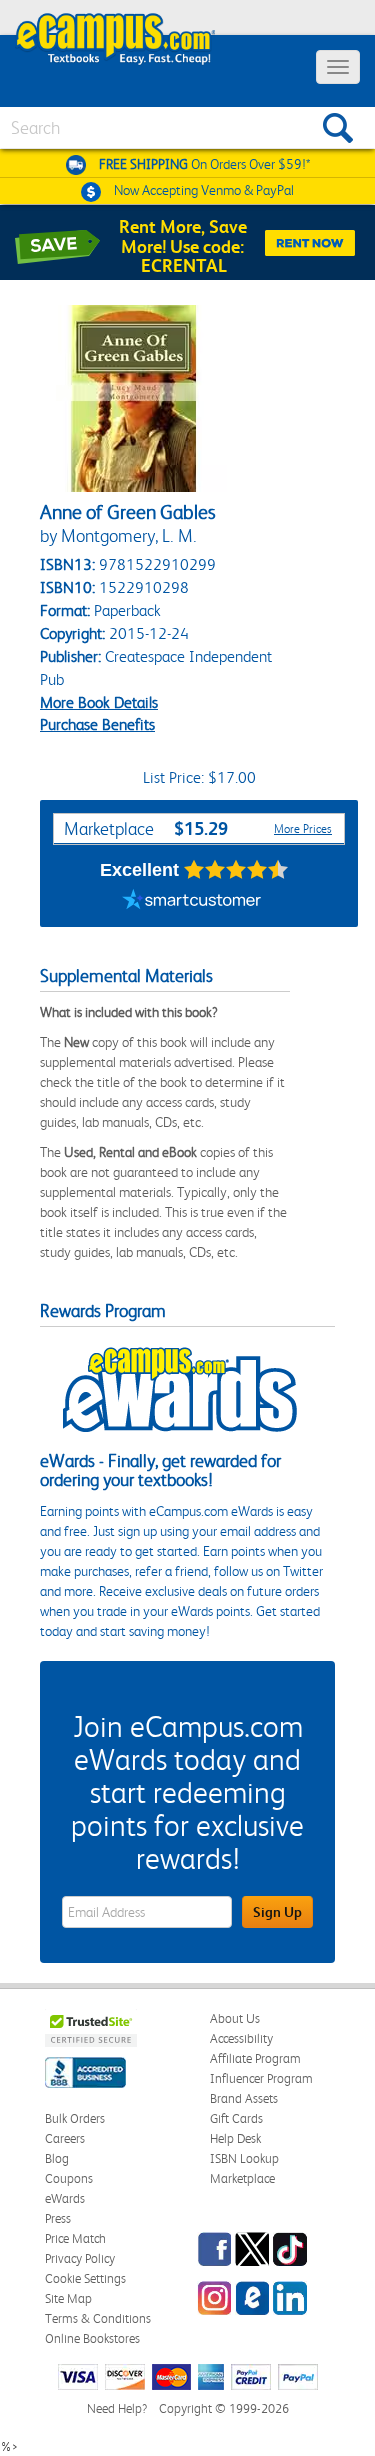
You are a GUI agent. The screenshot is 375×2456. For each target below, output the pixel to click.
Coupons (69, 2178)
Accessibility (241, 2038)
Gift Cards (236, 2118)
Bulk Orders (75, 2118)
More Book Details (99, 702)
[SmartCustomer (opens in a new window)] (192, 902)
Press (58, 2218)
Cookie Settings (85, 2278)
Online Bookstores (92, 2338)
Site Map (68, 2298)
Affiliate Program (255, 2058)
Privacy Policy (80, 2258)
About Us (235, 2018)
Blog (57, 2158)
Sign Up (277, 1912)
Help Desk (235, 2138)
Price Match (75, 2238)
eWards (65, 2198)
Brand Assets (244, 2098)
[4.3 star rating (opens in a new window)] (236, 870)
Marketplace (242, 2178)
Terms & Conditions (98, 2318)
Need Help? (117, 2408)
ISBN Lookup (244, 2158)
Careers (65, 2138)
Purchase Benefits (97, 724)
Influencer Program (261, 2078)
